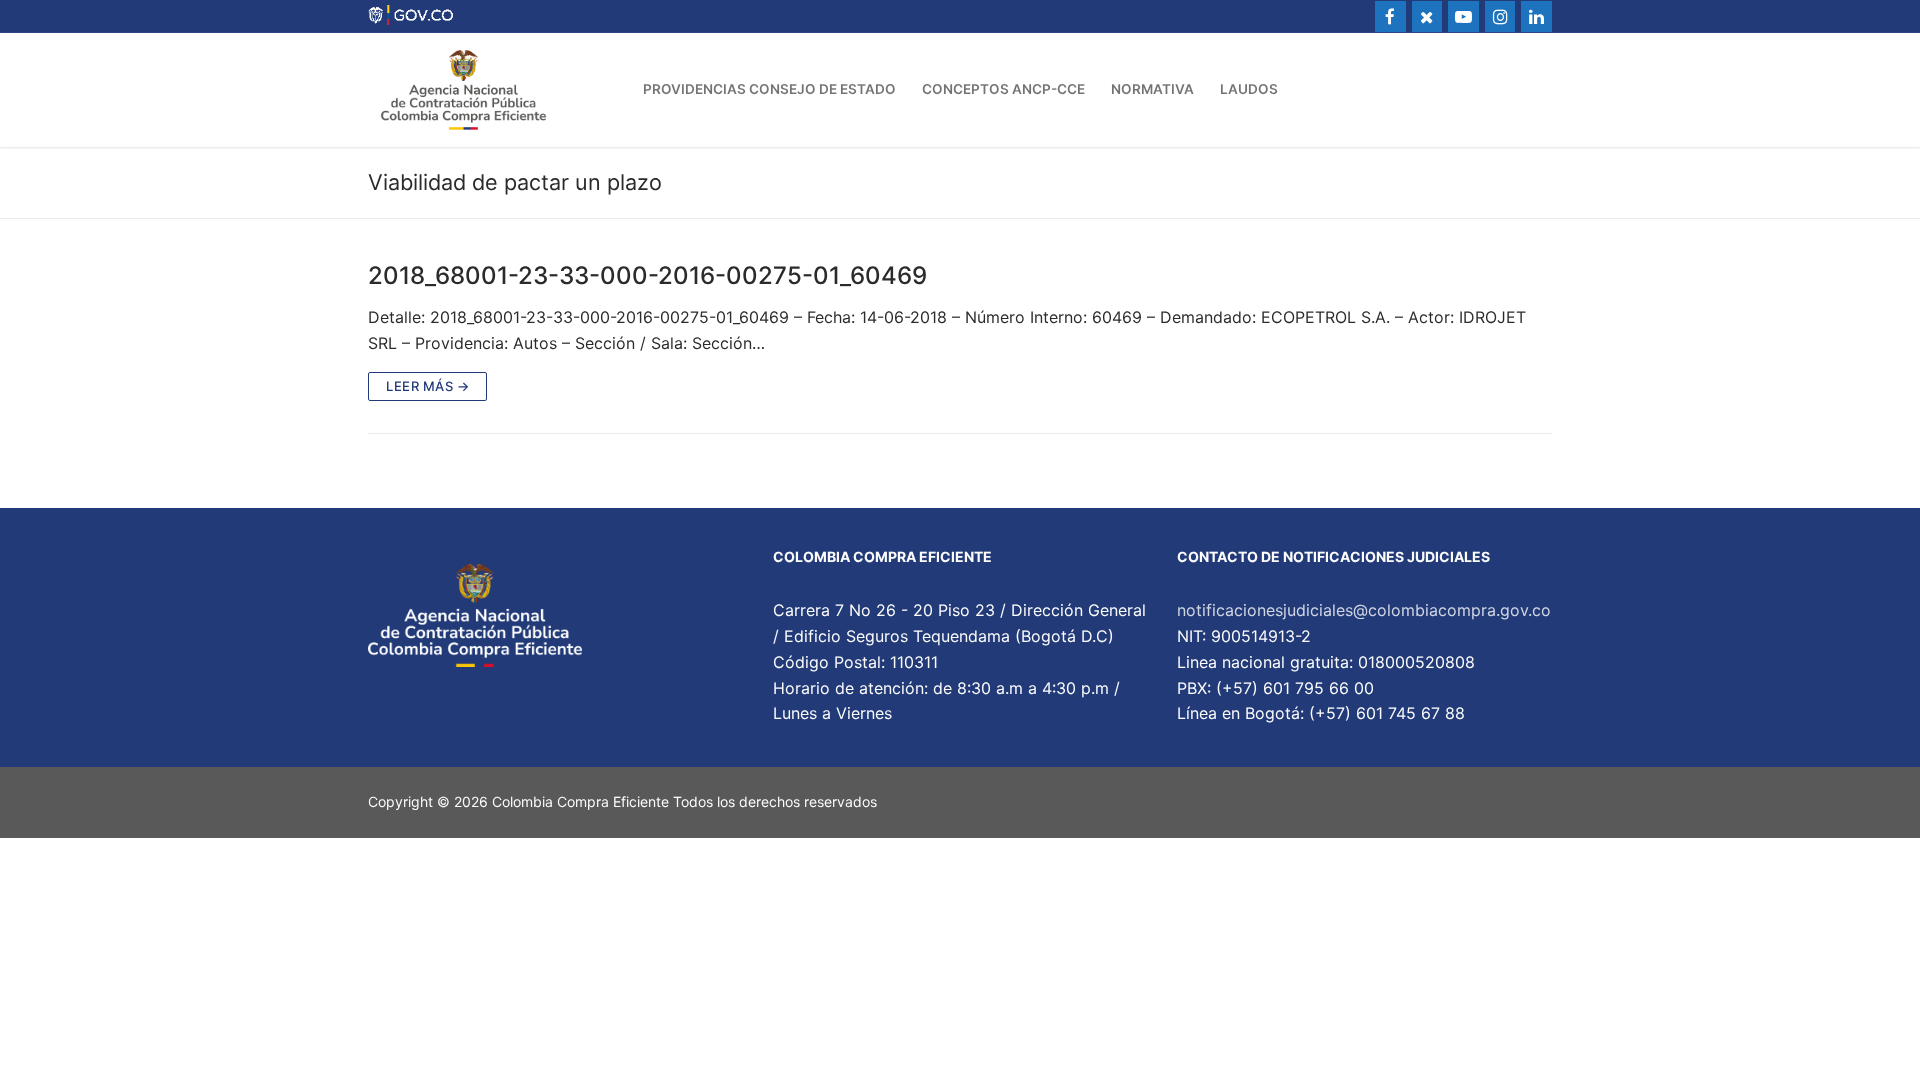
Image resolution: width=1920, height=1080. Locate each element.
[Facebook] (1390, 16)
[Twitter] (1427, 16)
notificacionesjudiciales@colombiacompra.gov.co (1364, 610)
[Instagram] (1500, 16)
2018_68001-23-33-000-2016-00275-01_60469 (647, 275)
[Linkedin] (1536, 16)
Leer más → (427, 386)
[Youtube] (1463, 16)
